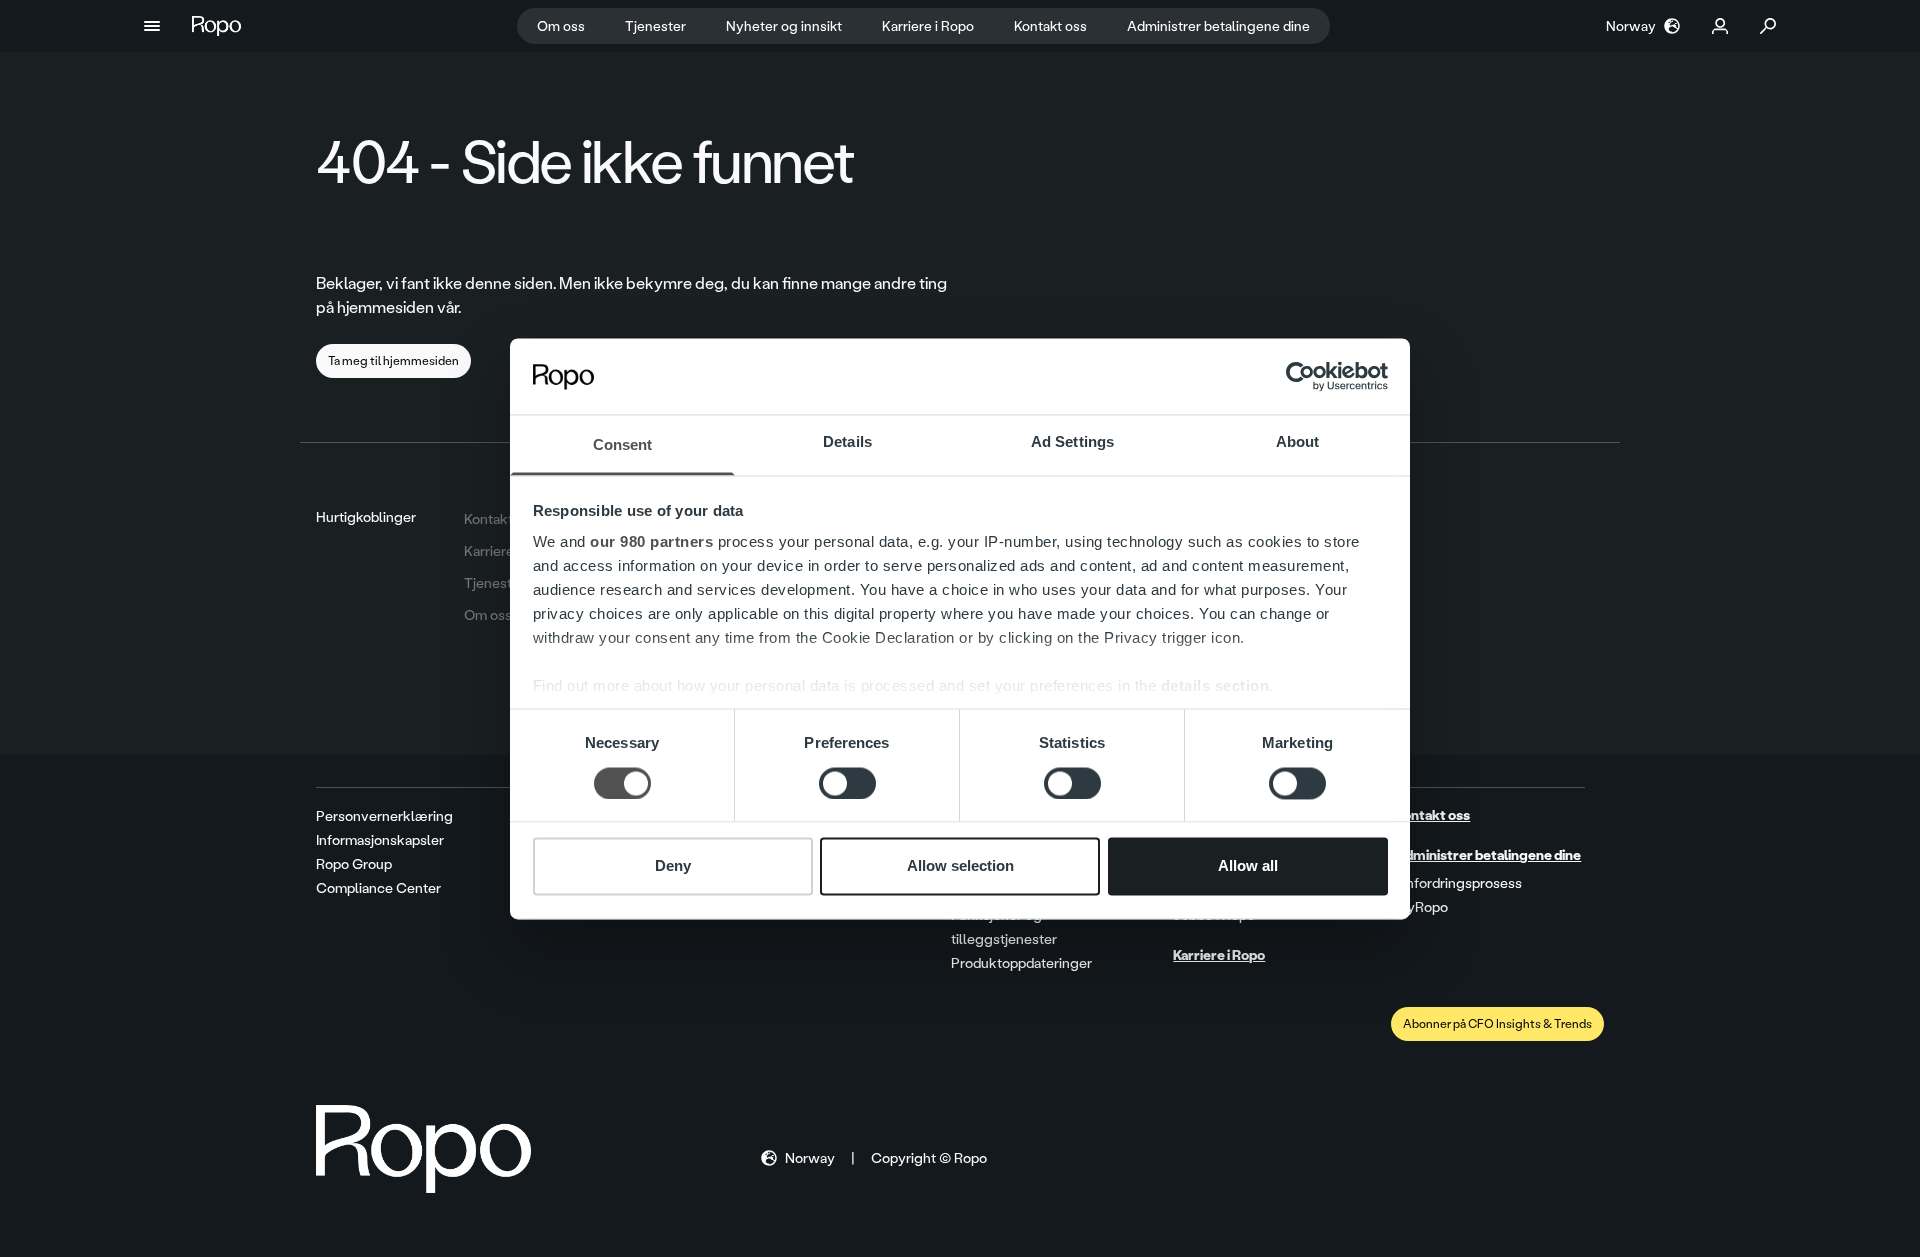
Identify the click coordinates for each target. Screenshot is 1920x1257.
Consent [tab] (623, 445)
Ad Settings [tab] (1072, 442)
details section (1215, 686)
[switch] (847, 783)
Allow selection (960, 866)
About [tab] (1298, 442)
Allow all (1248, 866)
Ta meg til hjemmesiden (393, 361)
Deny (673, 866)
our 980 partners (651, 542)
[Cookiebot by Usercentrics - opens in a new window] (1300, 376)
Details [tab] (847, 442)
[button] (152, 26)
